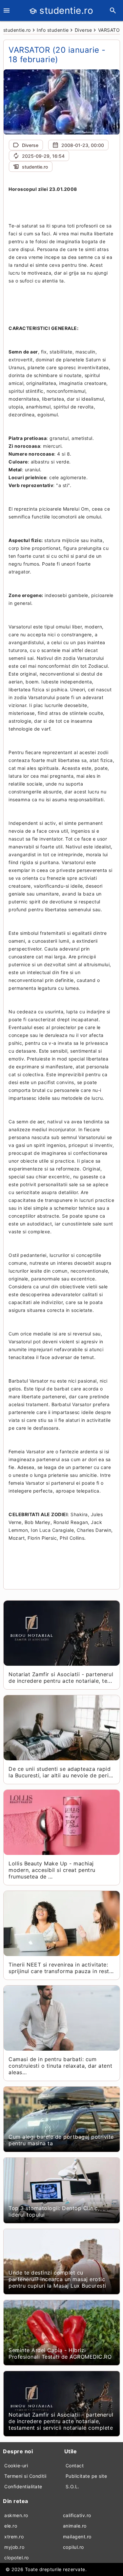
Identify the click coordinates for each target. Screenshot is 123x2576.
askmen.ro (16, 2515)
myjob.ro (14, 2547)
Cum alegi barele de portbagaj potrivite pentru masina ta (61, 2140)
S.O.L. (72, 2486)
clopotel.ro (17, 2558)
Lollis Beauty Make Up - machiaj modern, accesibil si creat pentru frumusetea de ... (52, 1870)
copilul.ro (73, 2547)
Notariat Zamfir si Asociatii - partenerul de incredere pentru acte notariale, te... (61, 1678)
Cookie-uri (16, 2466)
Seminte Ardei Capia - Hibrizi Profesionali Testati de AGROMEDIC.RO (60, 2353)
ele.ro (11, 2526)
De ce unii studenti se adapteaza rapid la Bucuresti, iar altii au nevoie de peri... (61, 1772)
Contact (75, 2466)
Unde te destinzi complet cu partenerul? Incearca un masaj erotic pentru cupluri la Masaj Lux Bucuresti (57, 2279)
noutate (73, 375)
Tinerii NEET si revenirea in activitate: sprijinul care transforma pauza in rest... (61, 1968)
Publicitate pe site (86, 2476)
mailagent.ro (77, 2537)
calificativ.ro (77, 2515)
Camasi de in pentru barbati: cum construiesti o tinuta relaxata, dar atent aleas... (60, 2066)
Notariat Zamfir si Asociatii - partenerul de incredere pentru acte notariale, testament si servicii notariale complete (61, 2421)
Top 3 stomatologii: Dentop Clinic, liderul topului (54, 2211)
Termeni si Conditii (25, 2476)
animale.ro (75, 2526)
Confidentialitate (23, 2486)
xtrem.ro (14, 2537)
